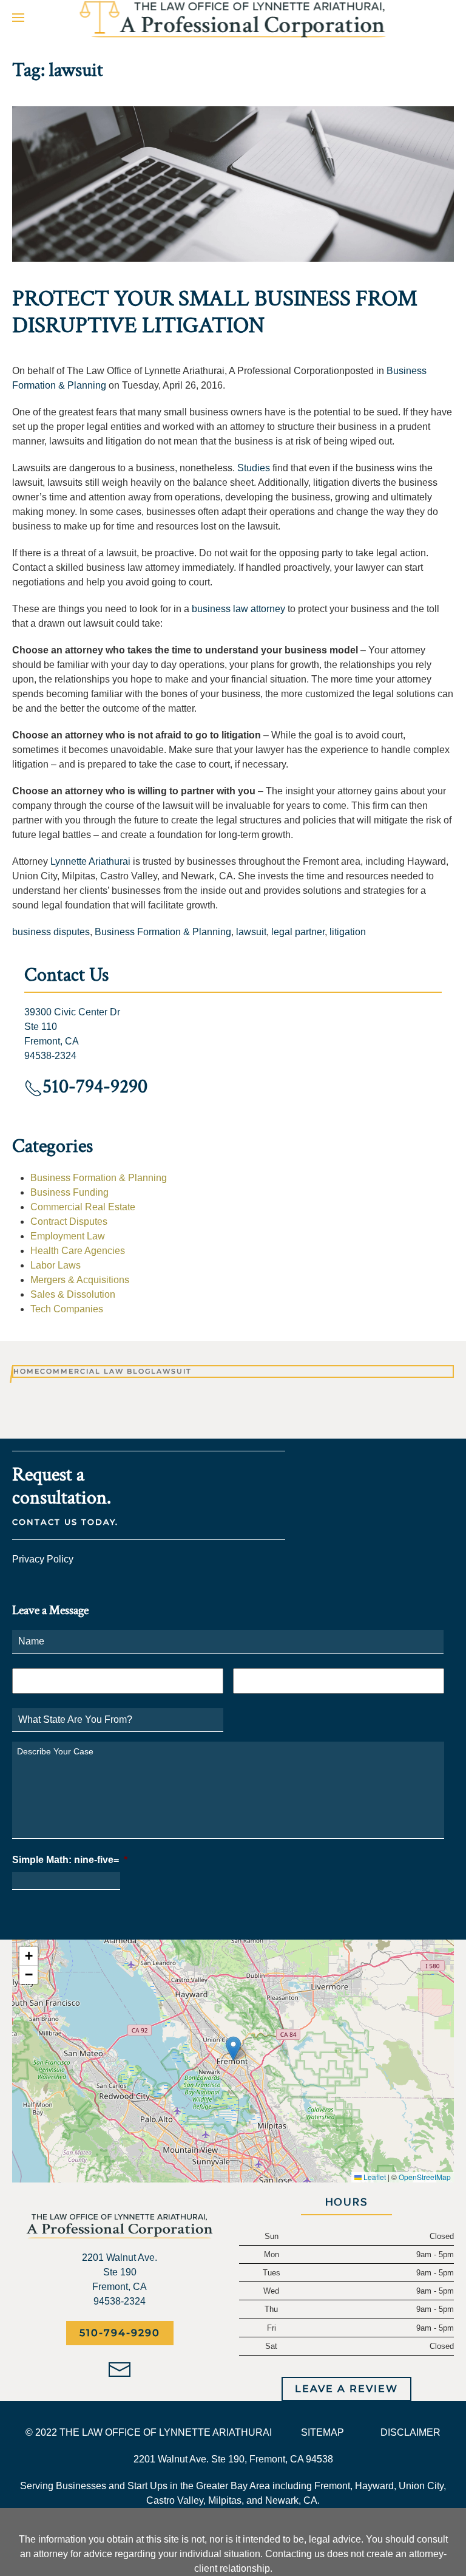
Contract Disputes (69, 1222)
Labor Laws (56, 1265)
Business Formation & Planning (163, 932)
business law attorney (238, 609)
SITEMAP (322, 2432)
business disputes (51, 932)
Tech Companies (67, 1309)
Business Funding (69, 1192)
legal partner (298, 932)
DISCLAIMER (410, 2432)
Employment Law (68, 1236)
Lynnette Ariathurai (90, 861)
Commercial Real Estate (83, 1207)
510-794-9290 (120, 2333)
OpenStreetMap (425, 2177)
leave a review (346, 2389)
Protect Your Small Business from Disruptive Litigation (215, 312)
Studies (254, 468)
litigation (348, 932)
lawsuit (251, 932)
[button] (18, 17)
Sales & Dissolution (73, 1294)
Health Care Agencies (78, 1251)
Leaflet (374, 2177)
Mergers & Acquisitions (80, 1280)
